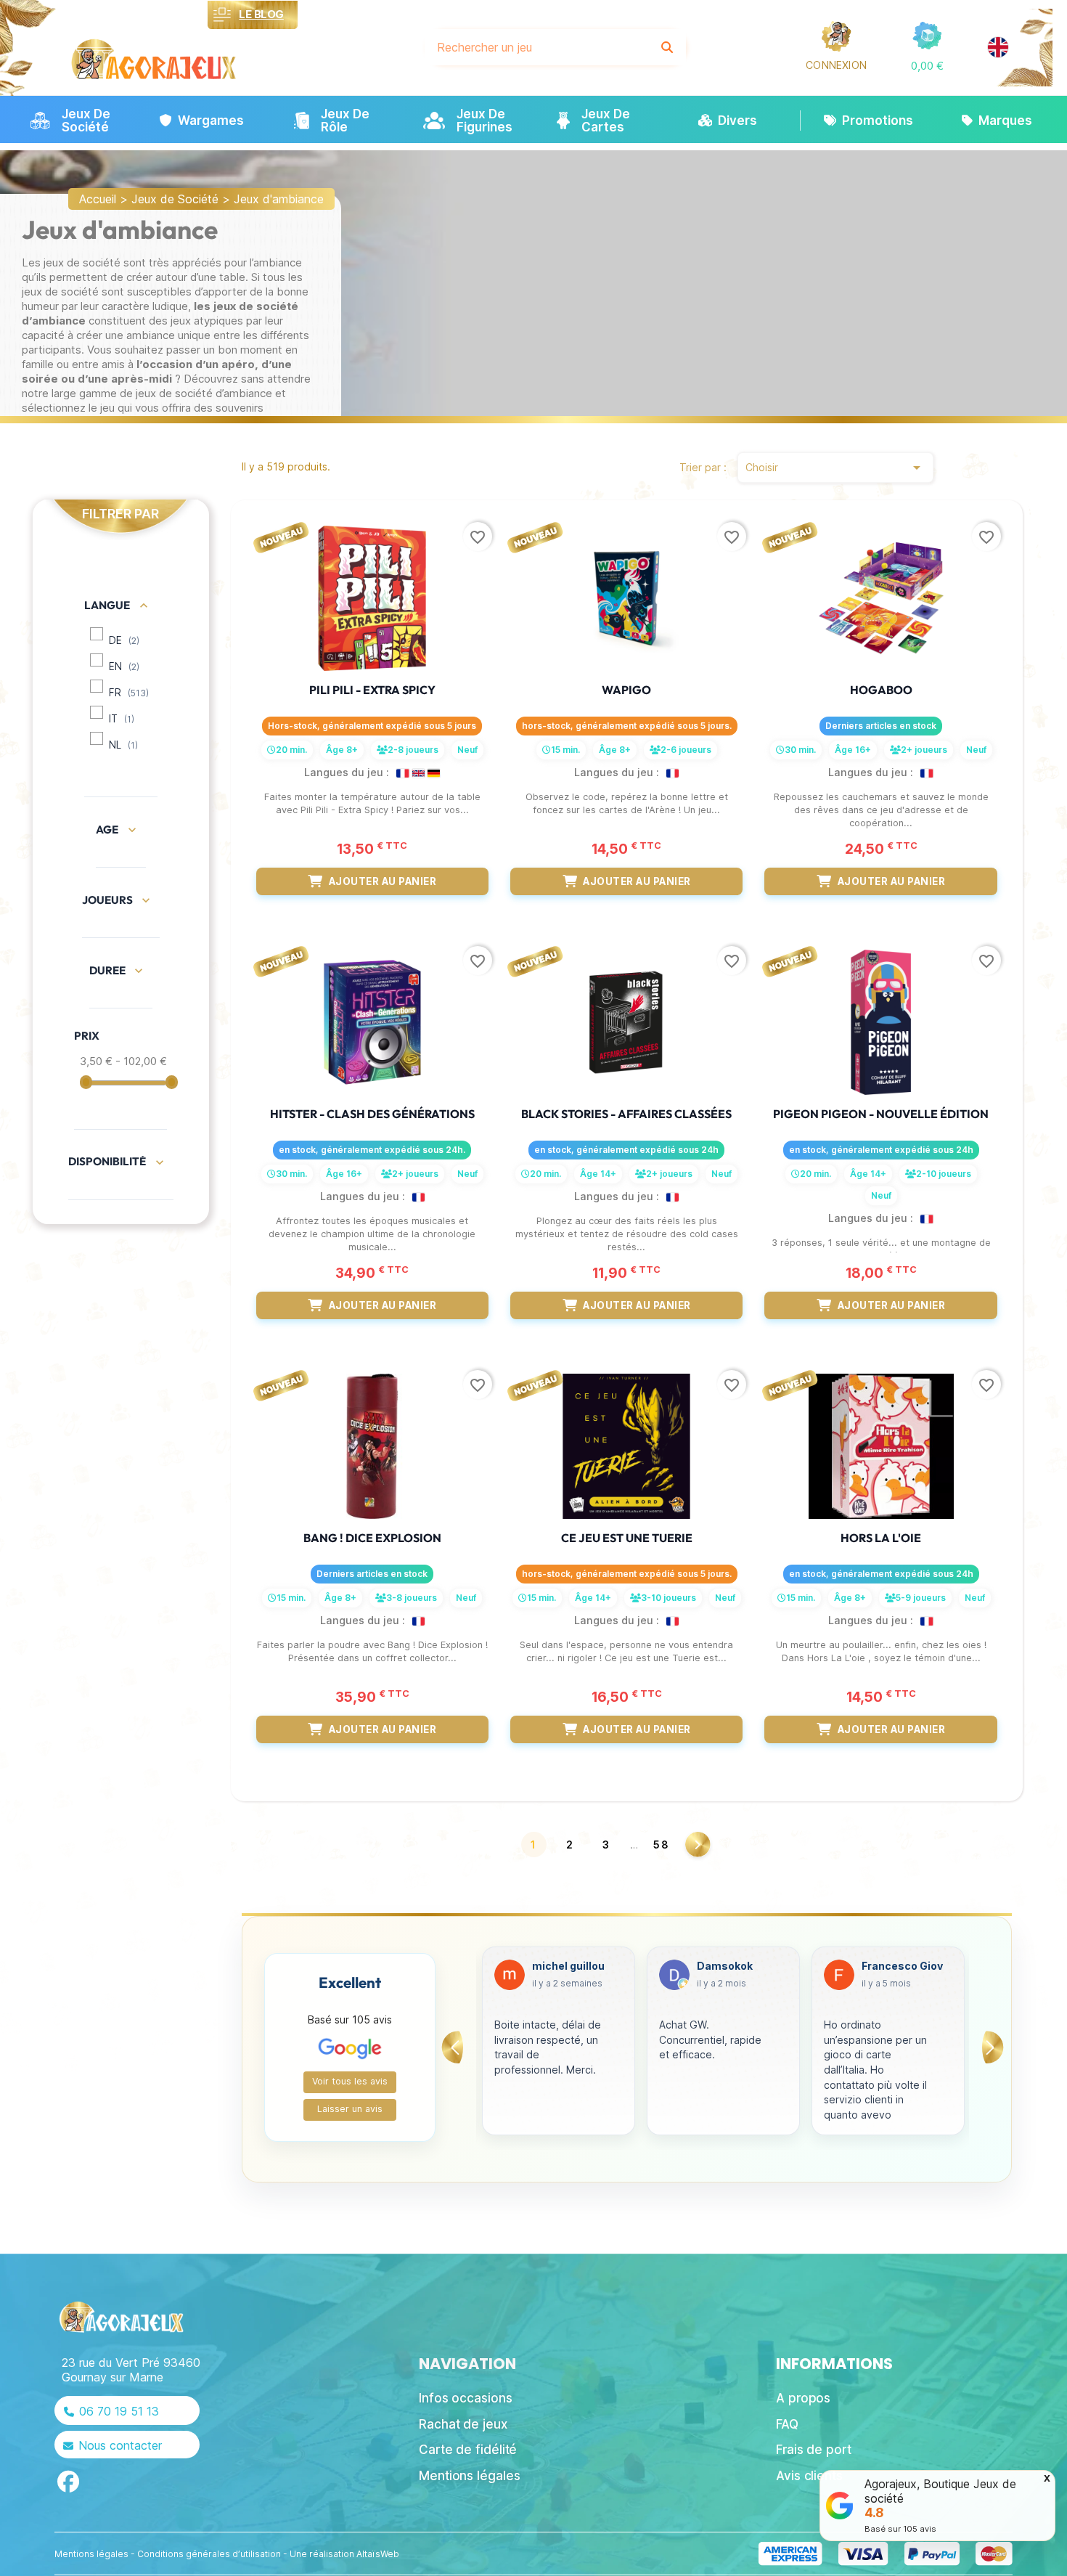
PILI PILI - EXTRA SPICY (372, 690)
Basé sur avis (900, 2529)
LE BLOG (261, 14)
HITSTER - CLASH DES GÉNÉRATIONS (372, 1114)
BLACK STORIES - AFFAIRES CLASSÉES (626, 1114)
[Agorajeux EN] (998, 47)
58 (662, 1845)
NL (123, 745)
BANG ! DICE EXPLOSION (372, 1538)
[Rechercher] (667, 47)
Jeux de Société (175, 199)
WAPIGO (626, 690)
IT (122, 719)
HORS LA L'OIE (881, 1538)
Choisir (835, 468)
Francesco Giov (737, 1966)
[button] (927, 66)
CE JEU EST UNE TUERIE (627, 1538)
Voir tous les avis (350, 2081)
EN (124, 667)
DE (124, 640)
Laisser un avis (350, 2109)
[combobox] (537, 47)
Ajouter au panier (383, 881)
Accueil (98, 199)
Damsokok (560, 1966)
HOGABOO (881, 690)
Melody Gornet (900, 1966)
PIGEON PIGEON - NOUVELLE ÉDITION (881, 1114)
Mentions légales (91, 2554)
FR (129, 693)
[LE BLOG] (222, 15)
